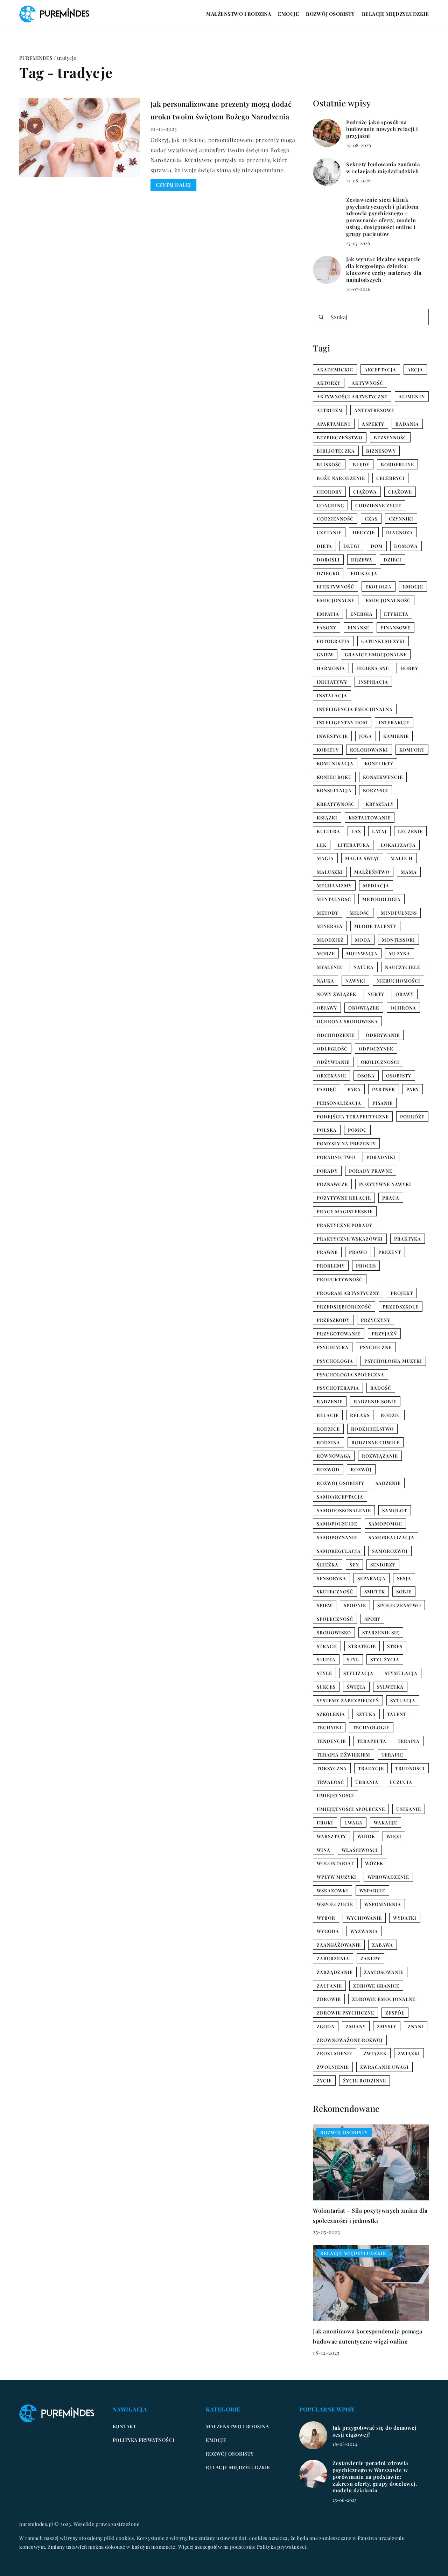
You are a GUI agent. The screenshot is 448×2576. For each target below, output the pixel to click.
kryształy (380, 804)
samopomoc (385, 1524)
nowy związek (337, 994)
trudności (410, 1768)
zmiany (356, 2026)
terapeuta (372, 1741)
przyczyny (376, 1320)
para (354, 1089)
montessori (398, 940)
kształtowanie (370, 818)
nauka (325, 981)
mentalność (334, 899)
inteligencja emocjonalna (355, 709)
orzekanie (331, 1076)
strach (327, 1646)
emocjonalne (336, 600)
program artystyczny (348, 1293)
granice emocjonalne (376, 654)
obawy (405, 994)
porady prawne (371, 1171)
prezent (390, 1252)
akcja (415, 369)
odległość (332, 1049)
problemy (331, 1266)
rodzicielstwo (372, 1429)
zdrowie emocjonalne (384, 1999)
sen (354, 1565)
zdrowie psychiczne (345, 2013)
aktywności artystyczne (352, 396)
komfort (412, 750)
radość (381, 1388)
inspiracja (373, 682)
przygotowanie (339, 1334)
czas (371, 519)
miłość (360, 913)
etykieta (396, 614)
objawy (327, 1008)
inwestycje (332, 736)
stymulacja (401, 1673)
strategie (362, 1646)
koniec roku (334, 777)
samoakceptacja (340, 1497)
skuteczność (335, 1591)
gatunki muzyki (383, 641)
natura (364, 967)
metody (328, 913)
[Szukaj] (321, 317)
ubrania (367, 1782)
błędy (361, 464)
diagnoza (400, 532)
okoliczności (380, 1062)
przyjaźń (384, 1334)
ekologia (379, 587)
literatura (354, 845)
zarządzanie (335, 1972)
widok (366, 1836)
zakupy (370, 1958)
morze (326, 953)
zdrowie (329, 1999)
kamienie (396, 736)
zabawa (383, 1945)
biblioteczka (336, 451)
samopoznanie (337, 1537)
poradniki (381, 1157)
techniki (329, 1727)
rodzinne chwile (376, 1442)
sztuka (366, 1714)
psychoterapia (338, 1388)
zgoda (326, 2026)
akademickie (335, 369)
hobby (409, 668)
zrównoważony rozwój (350, 2040)
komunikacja (335, 763)
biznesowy (381, 451)
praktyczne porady (345, 1225)
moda (363, 940)
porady (327, 1171)
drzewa (362, 560)
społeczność (335, 1619)
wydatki (405, 1918)
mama (409, 872)
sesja (404, 1578)
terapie (392, 1755)
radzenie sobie (375, 1401)
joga (366, 736)
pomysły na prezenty (346, 1143)
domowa (406, 546)
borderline (397, 464)
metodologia (381, 899)
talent (397, 1714)
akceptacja (380, 369)
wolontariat (335, 1863)
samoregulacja (339, 1551)
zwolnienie (333, 2067)
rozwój (361, 1469)
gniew (325, 654)
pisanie (383, 1103)
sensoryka (331, 1578)
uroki (325, 1823)
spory (372, 1619)
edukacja (364, 573)
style (324, 1673)
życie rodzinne (365, 2081)
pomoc (357, 1130)
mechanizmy (334, 885)
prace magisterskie (345, 1211)
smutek (375, 1591)
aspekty (373, 424)
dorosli (328, 560)
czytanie (329, 532)
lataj (379, 831)
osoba (366, 1076)
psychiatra (333, 1347)
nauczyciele (403, 967)
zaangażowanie (339, 1945)
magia (325, 858)
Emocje (288, 14)
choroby (329, 492)
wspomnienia (383, 1904)
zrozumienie (335, 2053)
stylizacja (358, 1673)
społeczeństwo (399, 1605)
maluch (402, 858)
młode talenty (375, 926)
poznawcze (332, 1184)
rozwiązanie (380, 1456)
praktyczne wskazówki (350, 1239)
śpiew (325, 1605)
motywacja (362, 953)
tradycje (371, 1768)
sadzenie (388, 1483)
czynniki (401, 519)
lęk (322, 845)
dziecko (328, 573)
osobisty (399, 1076)
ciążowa (365, 492)
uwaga (353, 1823)
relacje (328, 1415)
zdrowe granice (376, 1986)
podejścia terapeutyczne (353, 1116)
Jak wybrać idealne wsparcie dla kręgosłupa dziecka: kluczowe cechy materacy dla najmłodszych (384, 270)
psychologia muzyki (393, 1361)
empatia (328, 614)
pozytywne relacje (344, 1198)
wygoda (328, 1931)
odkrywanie (383, 1035)
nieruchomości (398, 981)
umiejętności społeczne (351, 1809)
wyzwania (364, 1931)
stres (395, 1646)
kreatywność (336, 804)
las (356, 831)
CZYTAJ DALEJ (173, 185)
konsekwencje (383, 777)
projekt (402, 1293)
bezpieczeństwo (340, 437)
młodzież (330, 940)
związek (375, 2053)
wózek (374, 1863)
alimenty (412, 396)
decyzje (364, 532)
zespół (395, 2013)
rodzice (328, 1429)
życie (324, 2081)
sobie (404, 1591)
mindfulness (399, 913)
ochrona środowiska (347, 1021)
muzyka (400, 953)
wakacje (386, 1823)
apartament (334, 424)
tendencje (331, 1741)
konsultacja (334, 790)
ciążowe (400, 492)
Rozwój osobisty (330, 14)
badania (407, 424)
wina (324, 1850)
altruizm (330, 410)
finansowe (395, 627)
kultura (328, 831)
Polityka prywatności (144, 2440)
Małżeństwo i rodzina (239, 14)
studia (326, 1659)
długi (351, 546)
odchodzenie (336, 1035)
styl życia (385, 1659)
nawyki (355, 981)
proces (366, 1266)
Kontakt (125, 2426)
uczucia (401, 1782)
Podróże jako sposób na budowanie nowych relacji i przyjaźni (382, 129)
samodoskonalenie (344, 1510)
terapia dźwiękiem (344, 1755)
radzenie (330, 1401)
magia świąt (362, 858)
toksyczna (332, 1768)
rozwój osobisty (341, 1483)
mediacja (376, 885)
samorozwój (390, 1551)
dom (377, 546)
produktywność (340, 1279)
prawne (327, 1252)
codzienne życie (378, 505)
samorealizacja (391, 1537)
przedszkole (401, 1307)
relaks (360, 1415)
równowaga (334, 1456)
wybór (326, 1918)
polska (327, 1130)
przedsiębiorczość (344, 1307)
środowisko (334, 1632)
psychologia (335, 1361)
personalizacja (339, 1103)
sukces (326, 1687)
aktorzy (329, 383)
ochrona (403, 1008)
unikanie (409, 1809)
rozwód (328, 1469)
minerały (330, 926)
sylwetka (390, 1687)
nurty (376, 994)
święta (356, 1687)
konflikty (379, 763)
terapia (409, 1741)
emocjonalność (388, 600)
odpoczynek (376, 1049)
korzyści (376, 790)
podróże (412, 1116)
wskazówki (332, 1890)
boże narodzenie (341, 478)
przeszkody (333, 1320)
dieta (324, 546)
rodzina (328, 1442)
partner (384, 1089)
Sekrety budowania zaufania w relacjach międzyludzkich (383, 168)
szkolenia (331, 1714)
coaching (330, 505)
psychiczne (376, 1347)
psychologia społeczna (351, 1374)
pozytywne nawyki (385, 1184)
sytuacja (403, 1700)
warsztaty (331, 1836)
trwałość (330, 1782)
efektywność (335, 587)
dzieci (393, 560)
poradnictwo (336, 1157)
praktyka (408, 1239)
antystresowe (374, 410)
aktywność (367, 383)
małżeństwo (372, 872)
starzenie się (381, 1632)
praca (391, 1198)
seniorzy (383, 1565)
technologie (371, 1727)
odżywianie (333, 1062)
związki (409, 2053)
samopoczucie (337, 1524)
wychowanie (364, 1918)
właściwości (360, 1850)
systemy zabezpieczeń (348, 1700)
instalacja (332, 695)
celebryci (390, 478)
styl (353, 1659)
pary (413, 1089)
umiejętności (335, 1795)
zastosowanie (384, 1972)
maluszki (330, 872)
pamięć (327, 1089)
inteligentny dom (342, 722)
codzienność (335, 519)
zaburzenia (333, 1958)
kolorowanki (369, 750)
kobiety (328, 750)
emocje (413, 587)
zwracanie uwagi (384, 2067)
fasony (327, 627)
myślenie (330, 967)
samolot (395, 1510)
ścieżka (328, 1565)
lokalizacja (398, 845)
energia (362, 614)
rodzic (391, 1415)
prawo (358, 1252)
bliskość (329, 464)
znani (416, 2026)
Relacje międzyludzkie (395, 14)
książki (327, 818)
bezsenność (390, 437)
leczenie (410, 831)
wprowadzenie (388, 1877)
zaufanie (329, 1986)
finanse (358, 627)
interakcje (394, 722)
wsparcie (372, 1890)
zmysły (387, 2026)
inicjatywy (332, 682)
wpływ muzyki (337, 1877)
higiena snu (373, 668)
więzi (394, 1836)
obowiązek (364, 1008)
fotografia (333, 641)
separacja (372, 1578)
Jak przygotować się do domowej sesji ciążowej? (374, 2431)
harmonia (331, 668)
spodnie (355, 1605)
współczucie (335, 1904)
